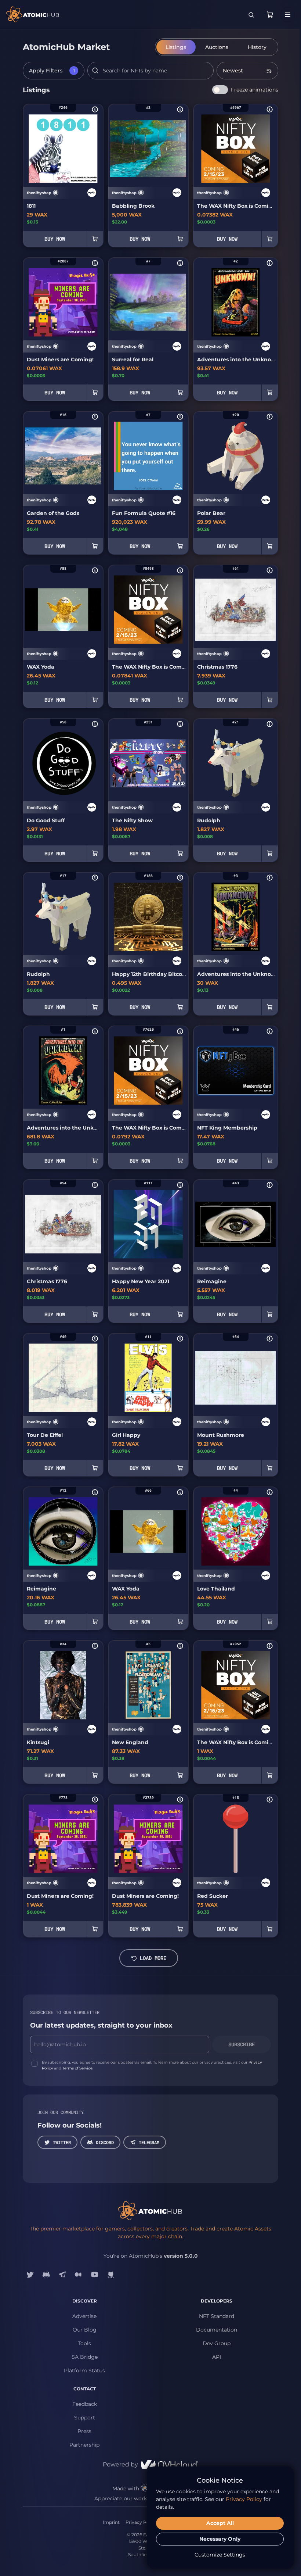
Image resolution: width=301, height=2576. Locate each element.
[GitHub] (111, 2275)
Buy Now (55, 239)
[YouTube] (95, 2275)
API (217, 2357)
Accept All (220, 2523)
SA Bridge (85, 2357)
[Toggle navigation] (288, 15)
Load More (153, 1958)
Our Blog (85, 2330)
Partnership (84, 2445)
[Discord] (46, 2275)
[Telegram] (62, 2275)
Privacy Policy (141, 2522)
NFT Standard (217, 2316)
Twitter (62, 2142)
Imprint (111, 2522)
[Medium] (79, 2275)
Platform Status (84, 2371)
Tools (84, 2343)
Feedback (85, 2404)
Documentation (217, 2330)
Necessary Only (220, 2539)
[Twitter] (30, 2275)
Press (84, 2431)
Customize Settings (220, 2555)
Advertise (84, 2316)
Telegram (149, 2142)
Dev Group (217, 2343)
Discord (105, 2142)
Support (85, 2418)
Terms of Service (77, 2068)
